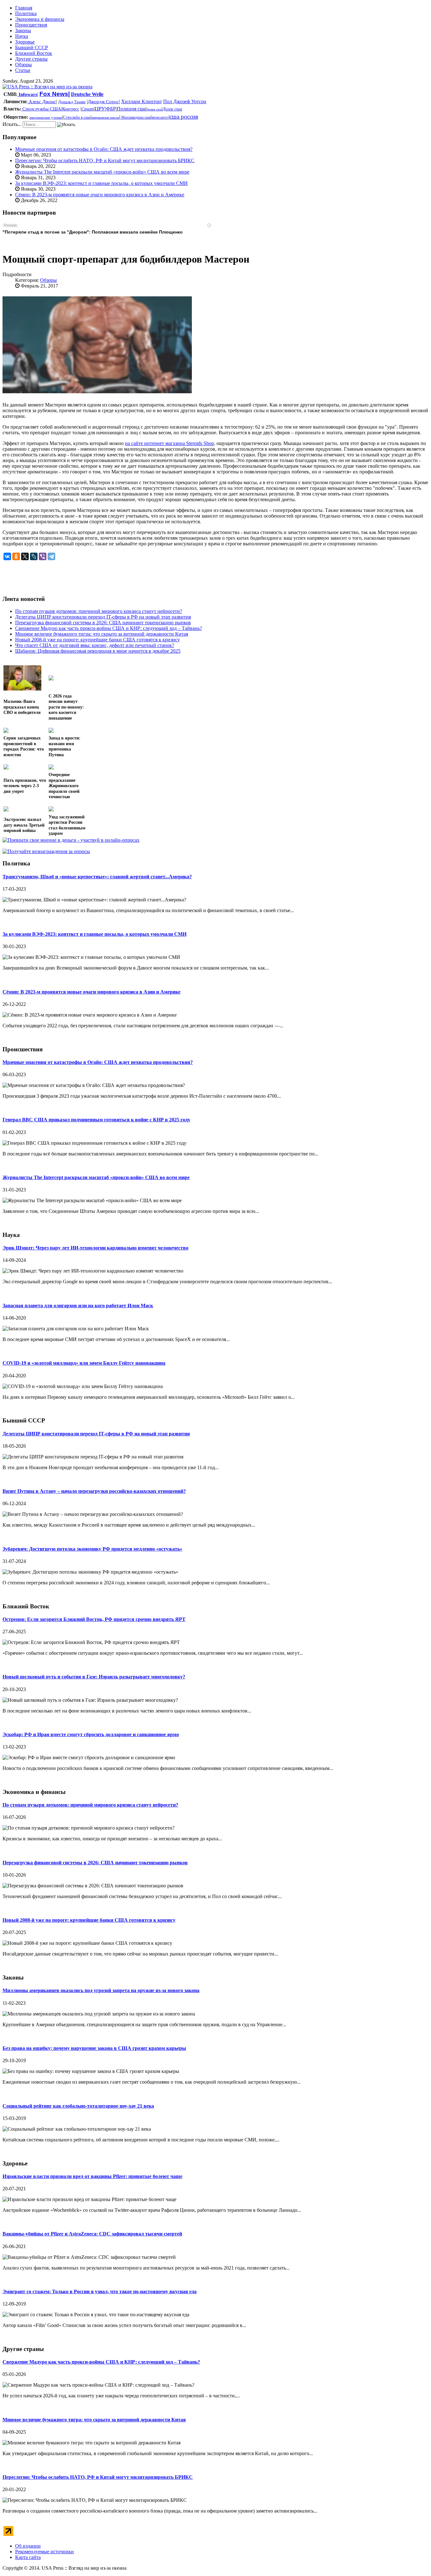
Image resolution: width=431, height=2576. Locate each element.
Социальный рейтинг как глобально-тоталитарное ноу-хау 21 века (78, 2106)
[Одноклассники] (16, 556)
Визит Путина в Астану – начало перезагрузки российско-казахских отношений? (94, 1491)
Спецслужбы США (41, 109)
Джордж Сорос (103, 102)
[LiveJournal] (34, 556)
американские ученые (46, 117)
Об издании (28, 2546)
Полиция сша (131, 109)
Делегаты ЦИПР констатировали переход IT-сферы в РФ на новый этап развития (96, 1434)
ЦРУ (100, 109)
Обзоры (24, 65)
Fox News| (55, 94)
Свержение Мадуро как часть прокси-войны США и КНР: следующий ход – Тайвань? (101, 2362)
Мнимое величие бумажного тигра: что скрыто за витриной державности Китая (94, 2420)
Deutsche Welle (87, 94)
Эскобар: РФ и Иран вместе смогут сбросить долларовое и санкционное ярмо (91, 1734)
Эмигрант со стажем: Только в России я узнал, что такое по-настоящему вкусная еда (100, 2291)
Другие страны (31, 59)
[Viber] (43, 556)
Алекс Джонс (42, 102)
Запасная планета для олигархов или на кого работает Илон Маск (78, 1306)
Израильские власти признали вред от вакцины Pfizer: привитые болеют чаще (92, 2176)
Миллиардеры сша (135, 117)
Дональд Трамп (72, 102)
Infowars (27, 94)
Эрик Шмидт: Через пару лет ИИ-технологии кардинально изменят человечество (95, 1248)
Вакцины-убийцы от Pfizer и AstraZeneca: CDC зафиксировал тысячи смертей (92, 2234)
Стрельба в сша (77, 117)
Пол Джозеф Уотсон (185, 101)
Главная (24, 8)
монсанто (160, 117)
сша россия (184, 117)
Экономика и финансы (40, 19)
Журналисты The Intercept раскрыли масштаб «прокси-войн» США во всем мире (102, 172)
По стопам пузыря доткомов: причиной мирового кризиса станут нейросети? (90, 1805)
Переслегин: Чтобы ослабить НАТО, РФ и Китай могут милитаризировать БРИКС (105, 160)
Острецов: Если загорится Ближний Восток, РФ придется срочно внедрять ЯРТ (94, 1619)
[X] (25, 556)
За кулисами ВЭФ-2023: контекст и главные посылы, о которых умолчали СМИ (101, 183)
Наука (22, 36)
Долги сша (172, 109)
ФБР (111, 109)
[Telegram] (51, 556)
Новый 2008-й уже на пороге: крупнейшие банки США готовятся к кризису (89, 1920)
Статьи (23, 70)
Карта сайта (28, 2557)
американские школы (105, 118)
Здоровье (25, 42)
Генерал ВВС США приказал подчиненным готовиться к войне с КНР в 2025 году (96, 1120)
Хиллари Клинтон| (142, 101)
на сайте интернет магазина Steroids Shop (169, 443)
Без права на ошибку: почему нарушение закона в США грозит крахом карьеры (94, 2048)
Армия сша (154, 109)
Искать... (12, 124)
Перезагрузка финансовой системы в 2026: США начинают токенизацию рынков (95, 1863)
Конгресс (71, 109)
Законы (23, 30)
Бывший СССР (32, 47)
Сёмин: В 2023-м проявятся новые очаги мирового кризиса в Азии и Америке (100, 195)
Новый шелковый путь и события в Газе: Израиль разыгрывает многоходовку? (94, 1677)
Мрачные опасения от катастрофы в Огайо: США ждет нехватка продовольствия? (104, 149)
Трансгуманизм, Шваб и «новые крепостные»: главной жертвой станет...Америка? (97, 877)
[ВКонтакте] (7, 556)
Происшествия (31, 25)
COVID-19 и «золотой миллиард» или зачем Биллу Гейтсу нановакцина (84, 1363)
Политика (26, 13)
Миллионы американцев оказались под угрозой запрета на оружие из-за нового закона (101, 1990)
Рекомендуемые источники (44, 2552)
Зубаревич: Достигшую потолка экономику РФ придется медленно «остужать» (92, 1549)
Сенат (88, 109)
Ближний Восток (34, 53)
